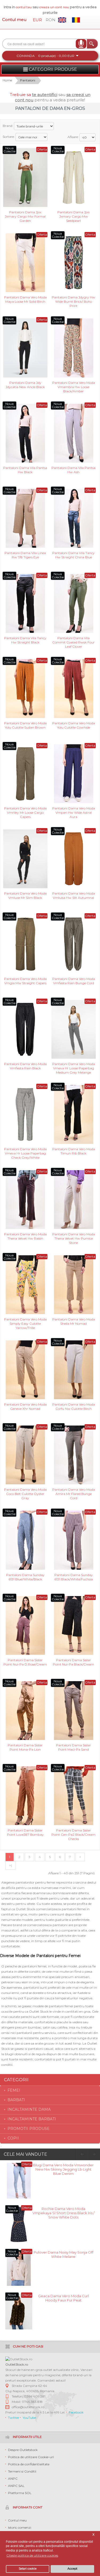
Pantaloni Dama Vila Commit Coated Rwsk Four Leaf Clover (73, 642)
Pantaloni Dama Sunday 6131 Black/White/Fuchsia (74, 1577)
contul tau (24, 7)
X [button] (93, 2535)
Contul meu (14, 20)
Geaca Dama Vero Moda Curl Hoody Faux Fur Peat (63, 2298)
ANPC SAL (16, 2486)
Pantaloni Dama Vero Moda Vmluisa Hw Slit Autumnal (74, 896)
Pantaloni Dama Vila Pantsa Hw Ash (73, 470)
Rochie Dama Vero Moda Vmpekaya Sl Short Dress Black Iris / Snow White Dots (63, 2213)
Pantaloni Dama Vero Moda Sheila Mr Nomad (74, 1321)
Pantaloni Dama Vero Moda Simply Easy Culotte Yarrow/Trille (25, 1323)
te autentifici (45, 95)
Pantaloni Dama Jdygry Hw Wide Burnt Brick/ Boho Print (73, 301)
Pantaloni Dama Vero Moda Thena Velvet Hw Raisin (25, 1236)
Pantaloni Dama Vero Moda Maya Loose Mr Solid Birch (25, 299)
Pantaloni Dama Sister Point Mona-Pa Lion (25, 1747)
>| (10, 1865)
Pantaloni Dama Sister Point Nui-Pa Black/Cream (73, 1662)
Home (7, 80)
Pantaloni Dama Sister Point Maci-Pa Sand (73, 1747)
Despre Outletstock (23, 2450)
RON (51, 20)
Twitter (14, 2418)
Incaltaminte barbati (32, 2119)
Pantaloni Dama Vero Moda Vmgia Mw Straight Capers (25, 981)
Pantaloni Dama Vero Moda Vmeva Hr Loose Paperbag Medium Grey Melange (74, 1068)
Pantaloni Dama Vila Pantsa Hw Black (25, 470)
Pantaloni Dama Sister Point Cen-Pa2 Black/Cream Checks (73, 1834)
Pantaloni (28, 80)
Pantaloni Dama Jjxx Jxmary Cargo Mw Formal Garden (25, 216)
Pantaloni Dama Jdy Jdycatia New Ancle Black (25, 385)
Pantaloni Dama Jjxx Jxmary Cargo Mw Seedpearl (73, 216)
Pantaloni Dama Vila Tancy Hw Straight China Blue (73, 555)
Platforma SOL (20, 2493)
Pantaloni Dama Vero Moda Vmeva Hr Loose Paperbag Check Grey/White (25, 1153)
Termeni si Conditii (22, 2471)
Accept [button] (72, 2569)
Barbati (16, 2100)
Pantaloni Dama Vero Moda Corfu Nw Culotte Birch (74, 1407)
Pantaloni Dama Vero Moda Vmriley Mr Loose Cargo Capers (25, 812)
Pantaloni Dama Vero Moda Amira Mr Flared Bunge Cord (74, 1493)
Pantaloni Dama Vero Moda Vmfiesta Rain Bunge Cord (74, 981)
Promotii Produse (29, 2129)
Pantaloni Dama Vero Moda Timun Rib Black (74, 1151)
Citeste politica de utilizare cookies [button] (32, 2555)
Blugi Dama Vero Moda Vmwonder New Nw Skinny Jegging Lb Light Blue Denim (63, 2169)
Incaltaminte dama (29, 2109)
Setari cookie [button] (28, 2569)
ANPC (13, 2479)
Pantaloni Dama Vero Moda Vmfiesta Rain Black (25, 1066)
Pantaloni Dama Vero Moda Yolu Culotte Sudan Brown (25, 725)
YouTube (29, 2418)
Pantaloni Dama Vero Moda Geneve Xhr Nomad (25, 1407)
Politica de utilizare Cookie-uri (31, 2457)
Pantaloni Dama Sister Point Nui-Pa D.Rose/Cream (25, 1662)
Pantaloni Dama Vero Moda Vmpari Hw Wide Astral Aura (74, 812)
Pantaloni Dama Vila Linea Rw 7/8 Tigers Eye (25, 555)
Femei (14, 2090)
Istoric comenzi (20, 2527)
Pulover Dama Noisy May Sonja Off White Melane (63, 2254)
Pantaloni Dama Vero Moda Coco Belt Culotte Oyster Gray (25, 1493)
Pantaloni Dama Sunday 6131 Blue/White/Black (25, 1577)
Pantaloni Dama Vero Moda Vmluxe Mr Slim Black (25, 896)
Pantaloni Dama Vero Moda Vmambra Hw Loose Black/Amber (74, 387)
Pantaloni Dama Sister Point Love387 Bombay (25, 1832)
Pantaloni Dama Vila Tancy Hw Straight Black (25, 640)
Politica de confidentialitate (29, 2464)
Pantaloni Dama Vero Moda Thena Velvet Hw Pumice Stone (74, 1238)
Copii (13, 2138)
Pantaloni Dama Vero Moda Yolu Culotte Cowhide (74, 725)
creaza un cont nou (55, 7)
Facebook (76, 2412)
